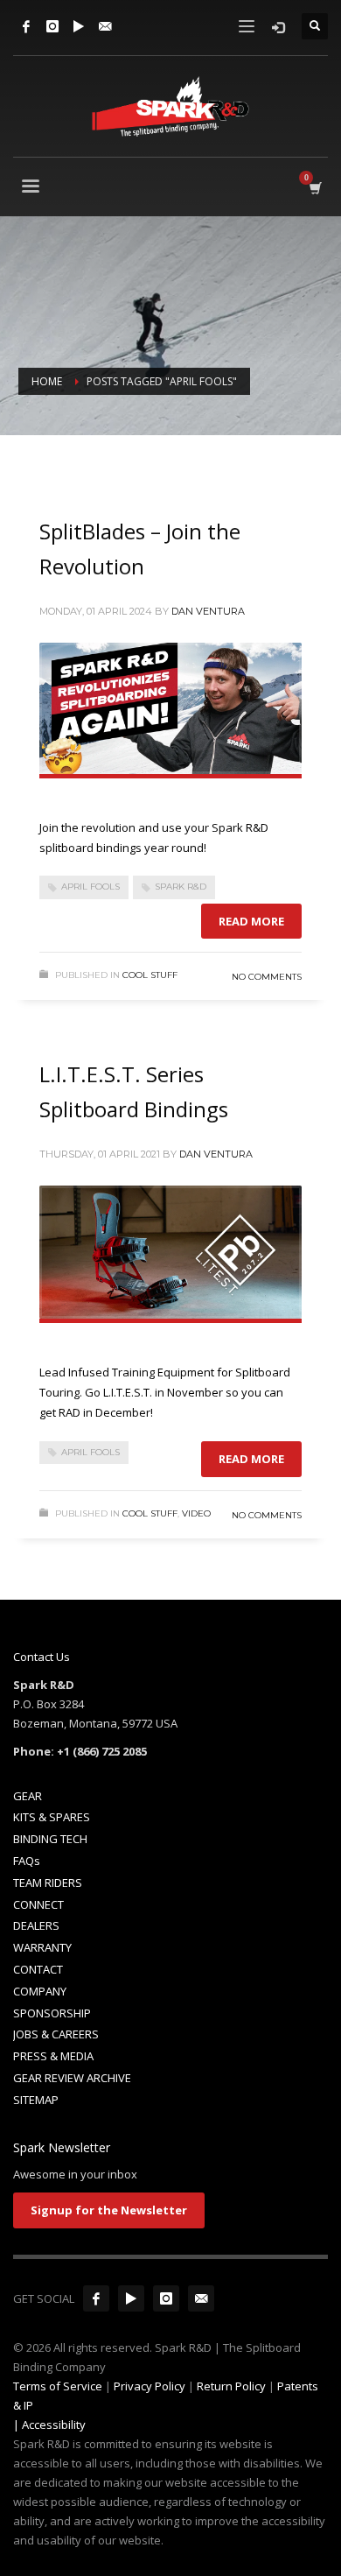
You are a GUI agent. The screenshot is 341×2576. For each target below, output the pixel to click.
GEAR (28, 1796)
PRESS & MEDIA (53, 2056)
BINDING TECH (50, 1839)
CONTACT (38, 1969)
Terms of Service (58, 2386)
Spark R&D (181, 887)
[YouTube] (79, 26)
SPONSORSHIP (52, 2013)
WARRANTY (42, 1947)
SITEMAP (36, 2100)
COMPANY (40, 1991)
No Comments (267, 977)
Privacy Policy (150, 2386)
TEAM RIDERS (48, 1883)
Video (196, 1513)
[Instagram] (52, 26)
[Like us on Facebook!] (96, 2298)
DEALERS (36, 1925)
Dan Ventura (208, 611)
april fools (90, 887)
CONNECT (38, 1904)
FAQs (27, 1861)
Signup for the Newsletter (109, 2210)
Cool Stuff (150, 975)
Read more (251, 921)
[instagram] (166, 2298)
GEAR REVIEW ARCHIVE (72, 2078)
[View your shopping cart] (314, 188)
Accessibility (54, 2425)
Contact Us (42, 1657)
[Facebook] (26, 26)
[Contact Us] (105, 26)
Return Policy (231, 2386)
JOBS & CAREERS (56, 2034)
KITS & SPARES (52, 1817)
